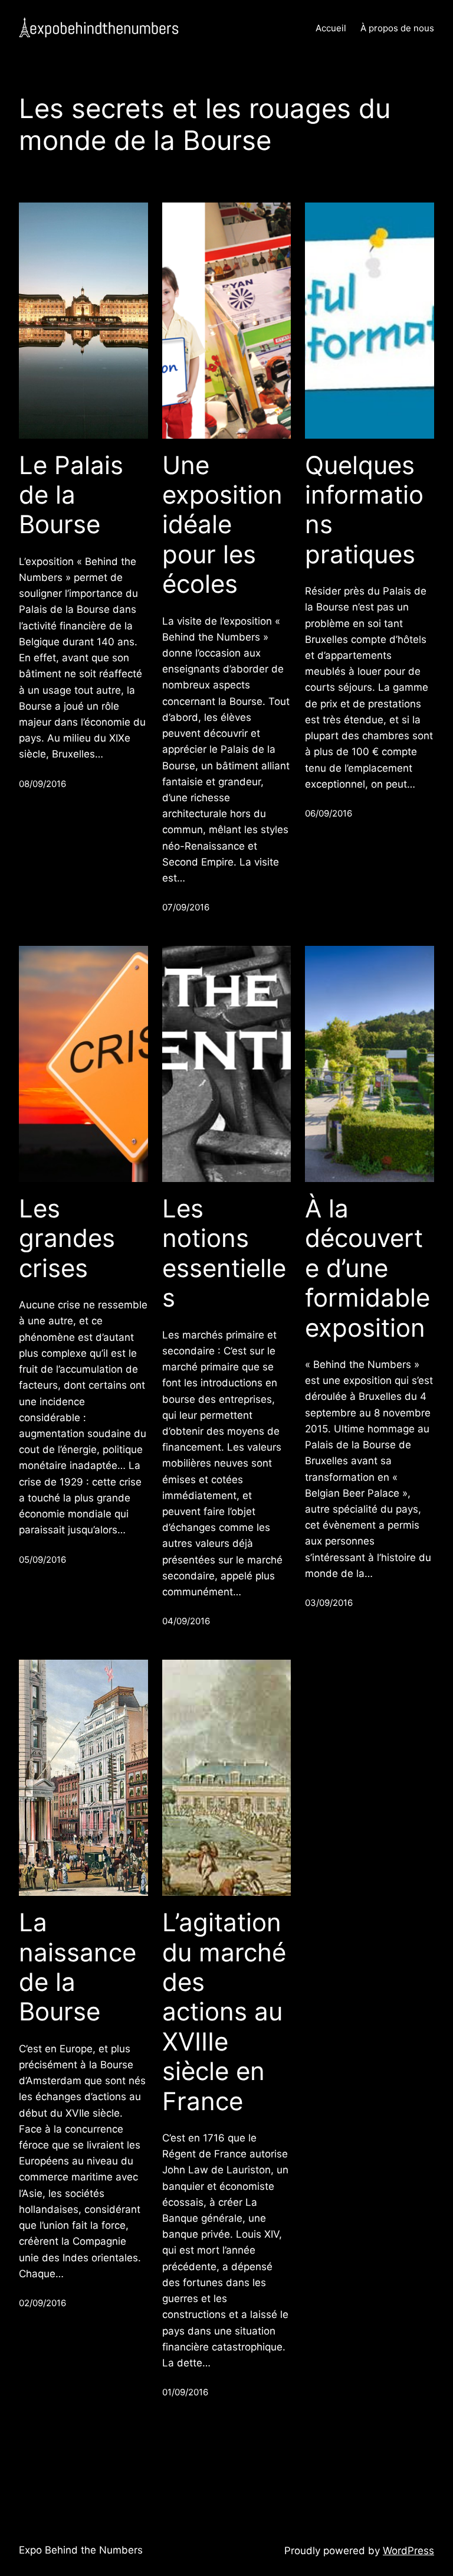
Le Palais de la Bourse (71, 495)
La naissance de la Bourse (78, 1967)
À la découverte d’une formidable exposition (367, 1268)
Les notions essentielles (224, 1253)
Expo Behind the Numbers (81, 2550)
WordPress (408, 2551)
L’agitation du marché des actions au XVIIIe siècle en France (224, 2012)
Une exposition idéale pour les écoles (222, 525)
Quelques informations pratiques (364, 510)
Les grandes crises (67, 1238)
